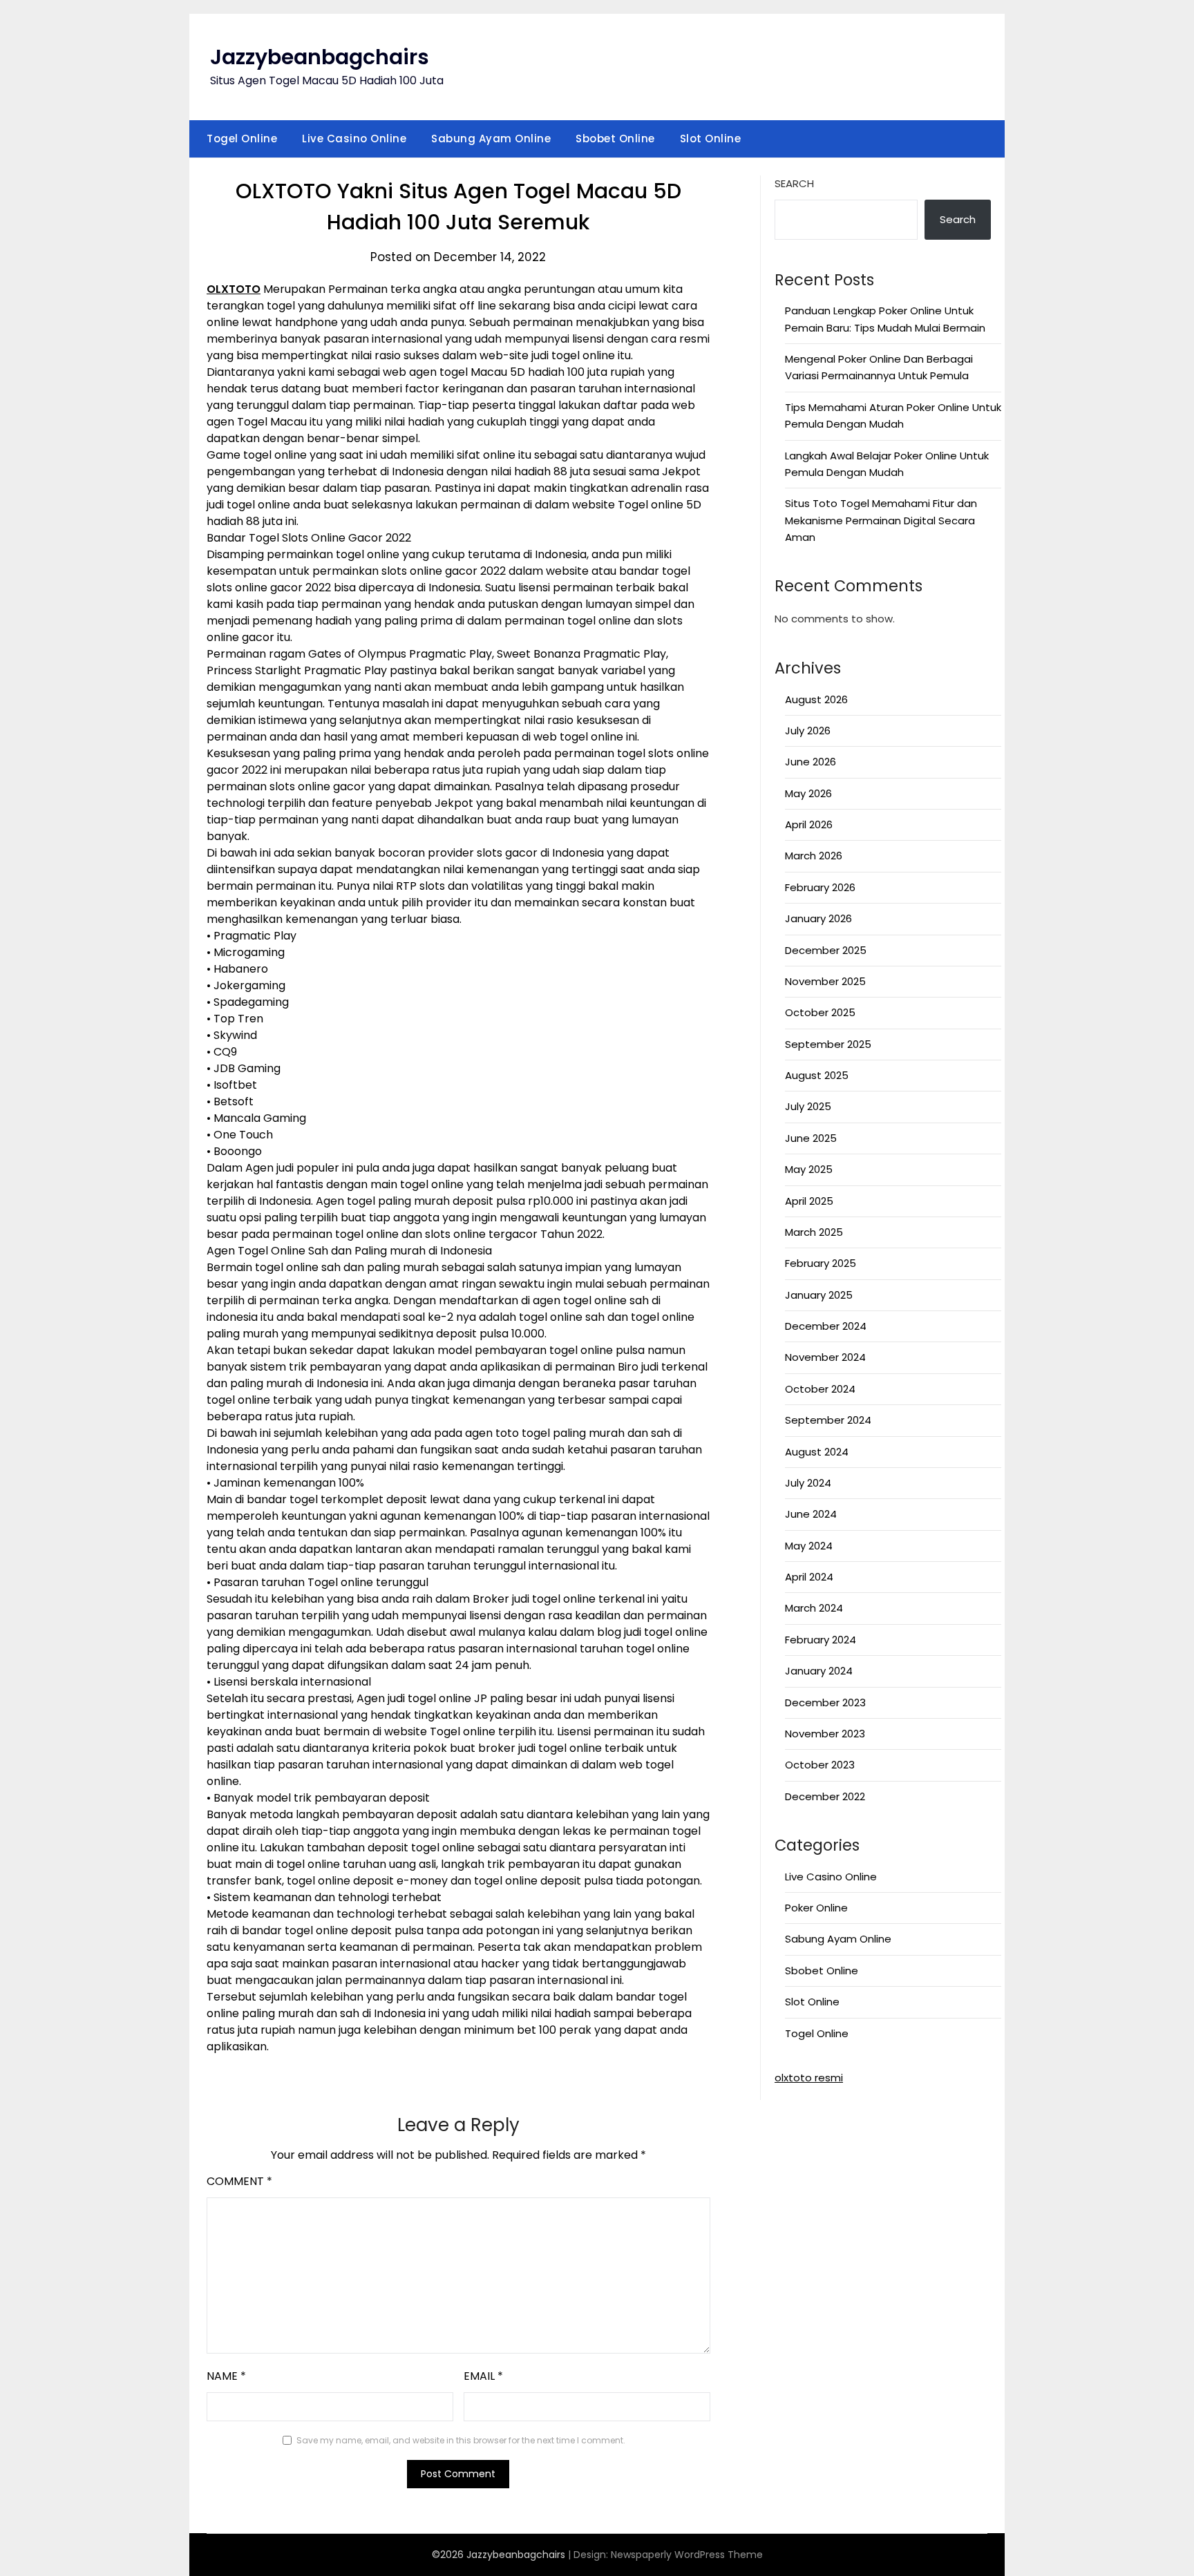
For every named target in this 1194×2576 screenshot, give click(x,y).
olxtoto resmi (809, 2078)
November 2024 (825, 1357)
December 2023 (825, 1702)
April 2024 (809, 1577)
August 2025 (817, 1075)
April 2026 (809, 824)
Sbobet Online (615, 139)
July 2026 (808, 731)
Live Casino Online (354, 139)
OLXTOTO (234, 289)
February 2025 (821, 1263)
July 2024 (808, 1483)
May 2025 (809, 1169)
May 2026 (808, 793)
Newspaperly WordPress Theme (687, 2555)
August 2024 (817, 1452)
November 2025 (825, 981)
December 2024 (826, 1326)
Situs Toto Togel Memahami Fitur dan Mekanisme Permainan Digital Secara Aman (881, 520)
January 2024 (819, 1671)
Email (483, 2376)
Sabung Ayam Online (491, 139)
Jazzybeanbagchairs (320, 57)
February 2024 (821, 1640)
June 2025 (811, 1138)
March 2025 (814, 1232)
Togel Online (242, 139)
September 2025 (828, 1044)
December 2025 (826, 950)
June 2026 (811, 762)
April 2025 (809, 1201)
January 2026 (818, 918)
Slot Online (711, 139)
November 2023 (825, 1734)
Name (226, 2376)
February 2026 (820, 887)
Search (794, 183)
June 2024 (811, 1514)
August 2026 (816, 699)
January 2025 (819, 1295)
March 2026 (814, 856)
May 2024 (809, 1546)
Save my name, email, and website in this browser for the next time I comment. (461, 2440)
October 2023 (820, 1765)
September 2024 (828, 1420)
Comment (239, 2181)
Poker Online (816, 1908)
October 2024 (820, 1389)
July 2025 (808, 1106)
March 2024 (814, 1608)
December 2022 (825, 1796)
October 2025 (820, 1012)
